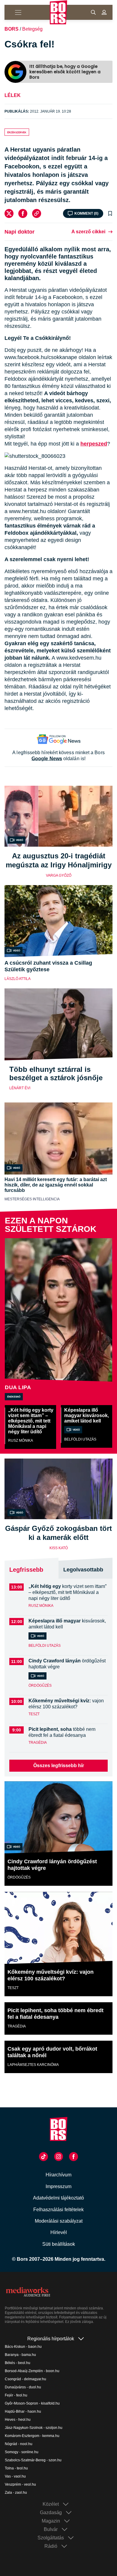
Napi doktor (19, 232)
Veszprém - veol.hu (20, 2484)
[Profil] (104, 12)
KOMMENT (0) (86, 213)
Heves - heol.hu (18, 2420)
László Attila (18, 979)
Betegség (32, 29)
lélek (13, 95)
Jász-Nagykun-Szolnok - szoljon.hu (34, 2428)
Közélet (51, 2504)
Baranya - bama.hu (20, 2355)
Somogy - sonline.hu (22, 2452)
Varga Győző (59, 875)
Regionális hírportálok (51, 2339)
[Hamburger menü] (15, 12)
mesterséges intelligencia (32, 1199)
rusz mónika (21, 1441)
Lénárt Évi (20, 1088)
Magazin (51, 2521)
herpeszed (94, 444)
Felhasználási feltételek (58, 2210)
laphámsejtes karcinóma (33, 2065)
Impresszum (58, 2186)
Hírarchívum (58, 2175)
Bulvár (51, 2529)
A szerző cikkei (88, 232)
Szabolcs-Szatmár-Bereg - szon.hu (33, 2460)
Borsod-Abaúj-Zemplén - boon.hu (32, 2371)
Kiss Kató (59, 1548)
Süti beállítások (59, 2244)
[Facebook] (23, 213)
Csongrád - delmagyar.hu (25, 2379)
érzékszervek (17, 132)
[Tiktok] (43, 2157)
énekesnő (14, 1396)
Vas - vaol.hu (15, 2476)
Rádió (51, 2546)
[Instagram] (58, 2157)
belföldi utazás (80, 1439)
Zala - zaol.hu (16, 2493)
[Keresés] (93, 12)
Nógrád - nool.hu (19, 2444)
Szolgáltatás (51, 2538)
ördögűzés (40, 1686)
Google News (47, 759)
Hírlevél (59, 2232)
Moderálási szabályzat (59, 2221)
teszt (34, 1714)
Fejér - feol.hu (16, 2395)
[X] (9, 213)
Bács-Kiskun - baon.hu (23, 2347)
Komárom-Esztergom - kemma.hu (32, 2436)
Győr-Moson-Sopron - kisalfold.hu (32, 2403)
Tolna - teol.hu (16, 2468)
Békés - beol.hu (18, 2363)
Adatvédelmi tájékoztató (58, 2198)
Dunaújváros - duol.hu (23, 2387)
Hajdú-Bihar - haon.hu (23, 2411)
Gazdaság (51, 2513)
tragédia (38, 1743)
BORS (12, 29)
